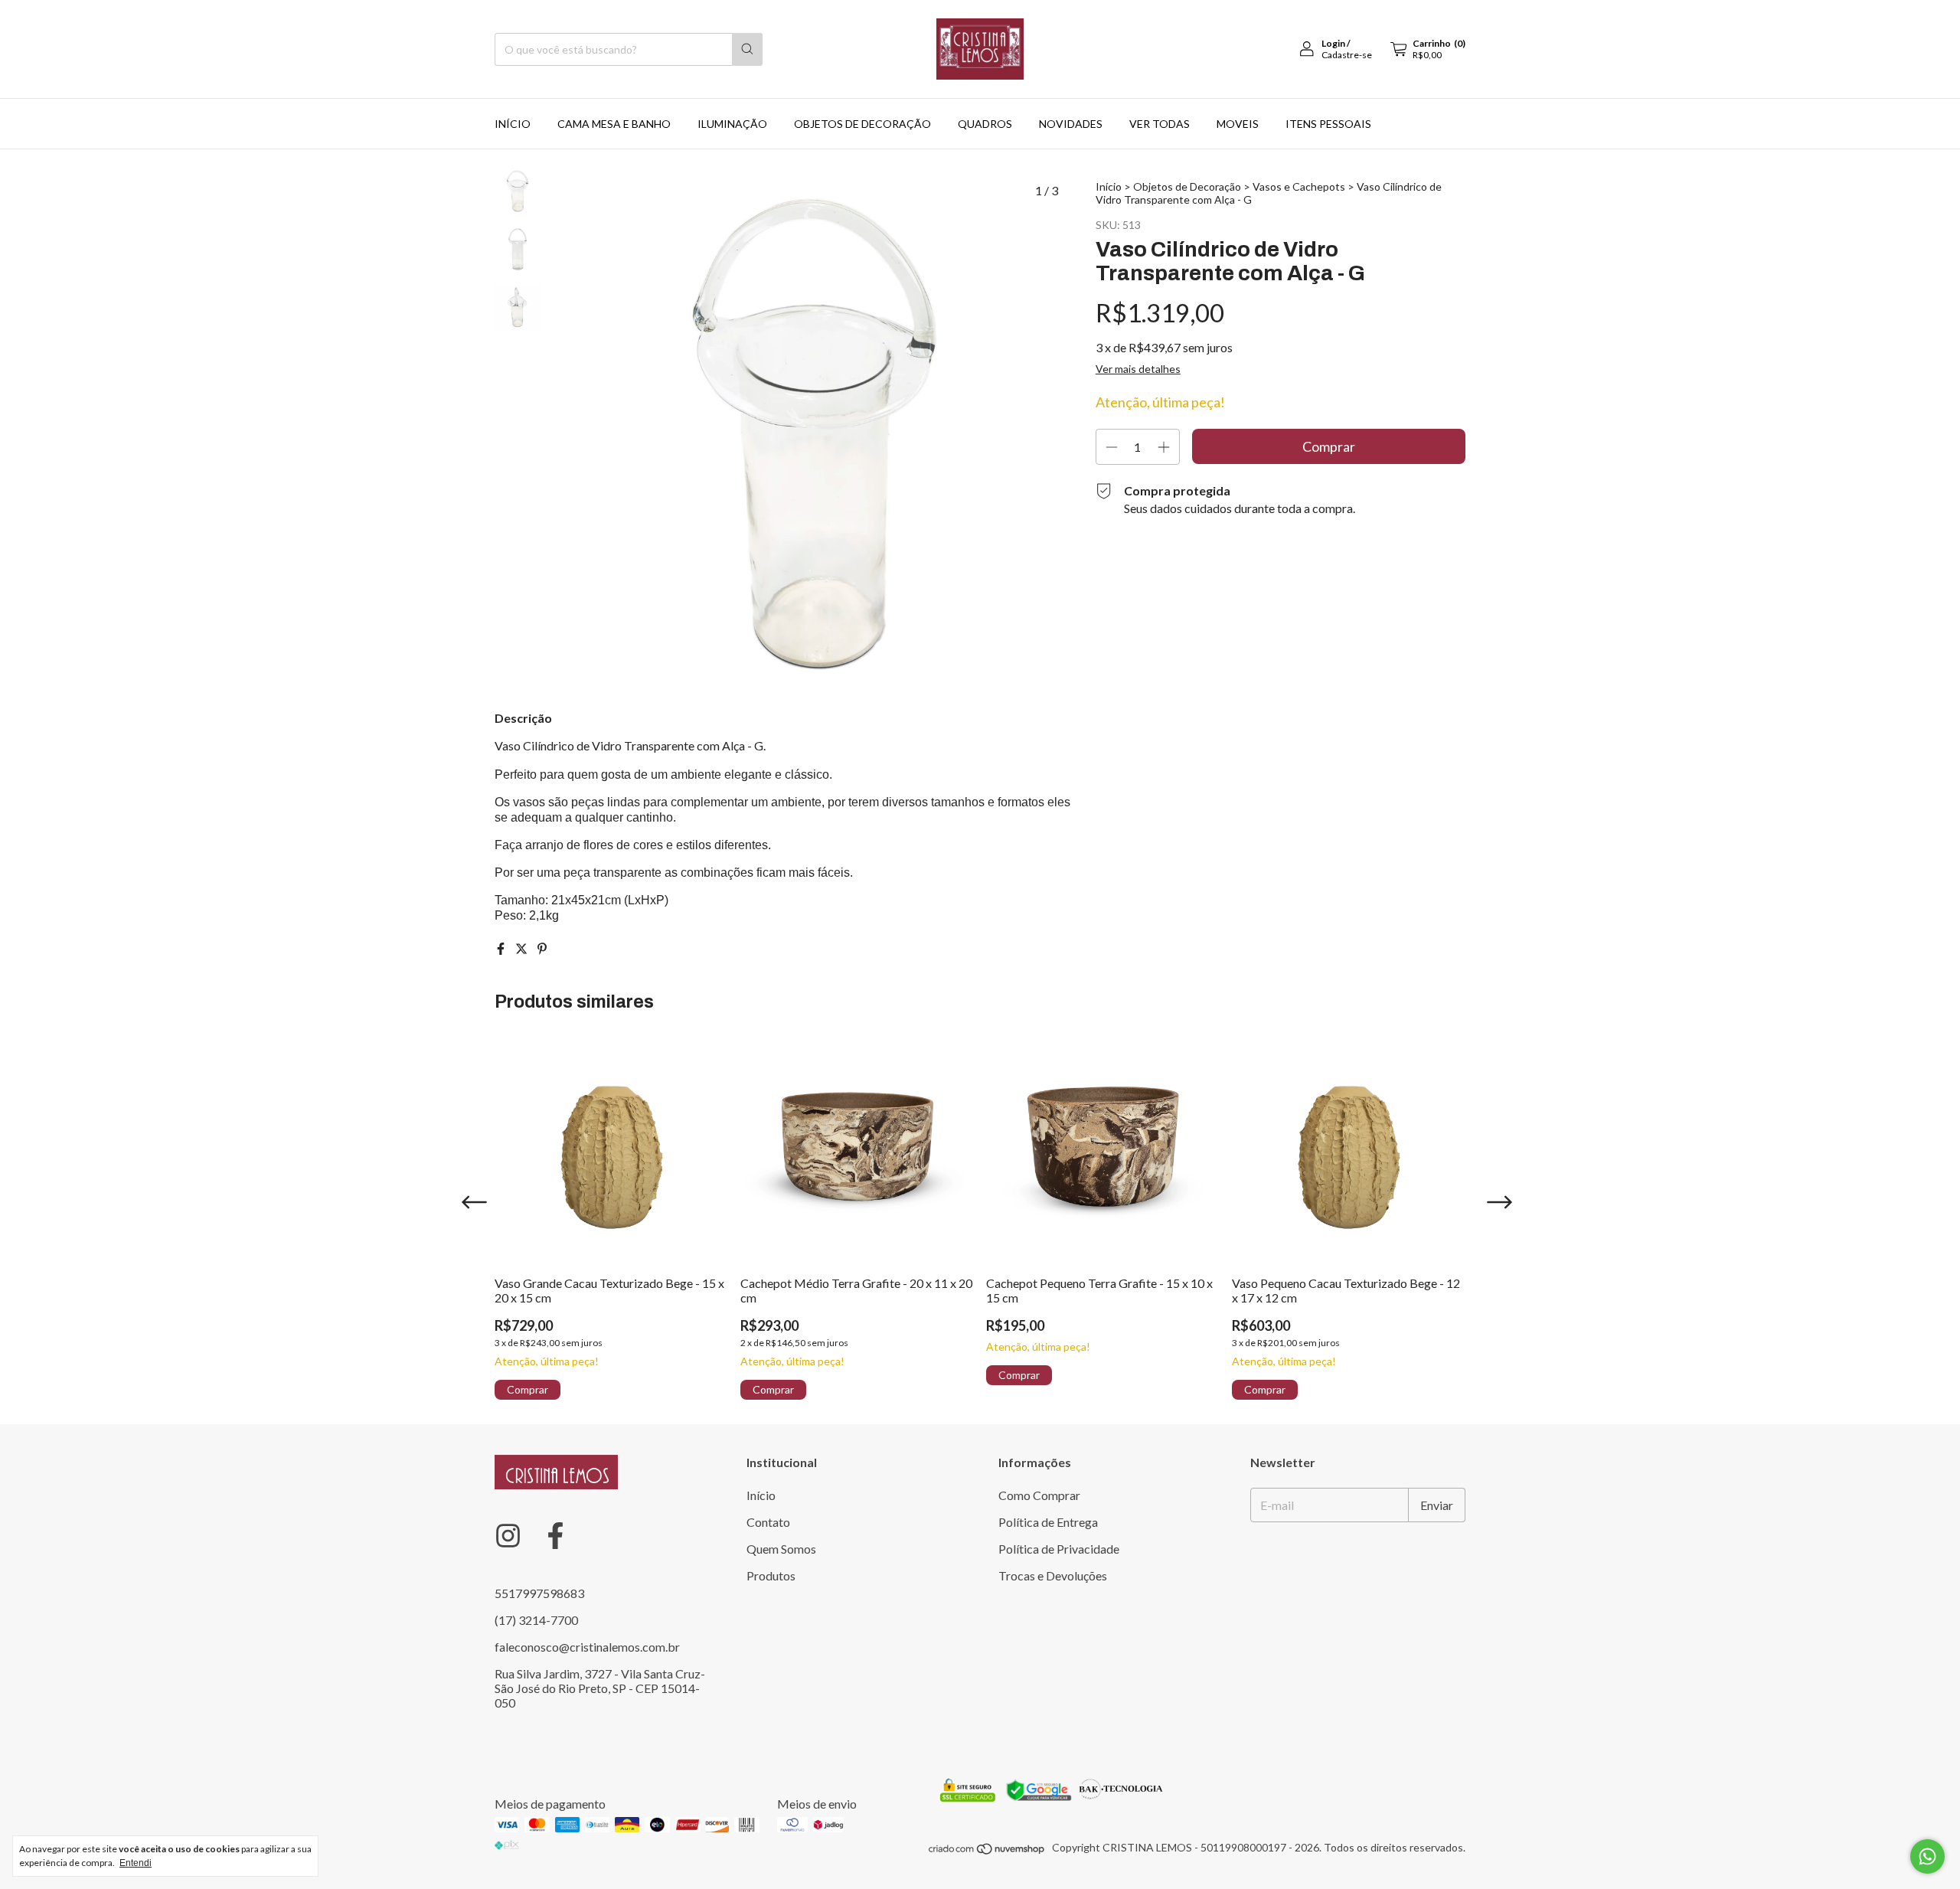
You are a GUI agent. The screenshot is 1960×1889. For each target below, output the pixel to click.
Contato (768, 1522)
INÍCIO (513, 124)
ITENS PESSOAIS (1328, 124)
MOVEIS (1238, 124)
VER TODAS (1160, 124)
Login (1333, 43)
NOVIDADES (1071, 124)
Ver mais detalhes (1138, 369)
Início (1109, 186)
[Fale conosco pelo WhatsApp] (1927, 1856)
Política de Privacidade (1059, 1549)
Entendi (136, 1863)
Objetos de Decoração (1187, 186)
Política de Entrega (1048, 1522)
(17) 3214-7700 (536, 1620)
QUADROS (985, 124)
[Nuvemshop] (987, 1852)
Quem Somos (781, 1549)
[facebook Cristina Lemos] (555, 1536)
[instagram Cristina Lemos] (508, 1536)
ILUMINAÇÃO (732, 124)
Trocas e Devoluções (1053, 1575)
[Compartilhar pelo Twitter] (523, 948)
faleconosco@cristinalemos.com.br (587, 1647)
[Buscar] (747, 49)
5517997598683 (539, 1593)
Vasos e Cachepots (1299, 186)
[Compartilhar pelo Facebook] (502, 948)
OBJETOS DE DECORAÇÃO (862, 124)
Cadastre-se (1347, 55)
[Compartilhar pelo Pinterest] (542, 948)
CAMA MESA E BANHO (614, 124)
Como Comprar (1039, 1495)
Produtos (771, 1575)
